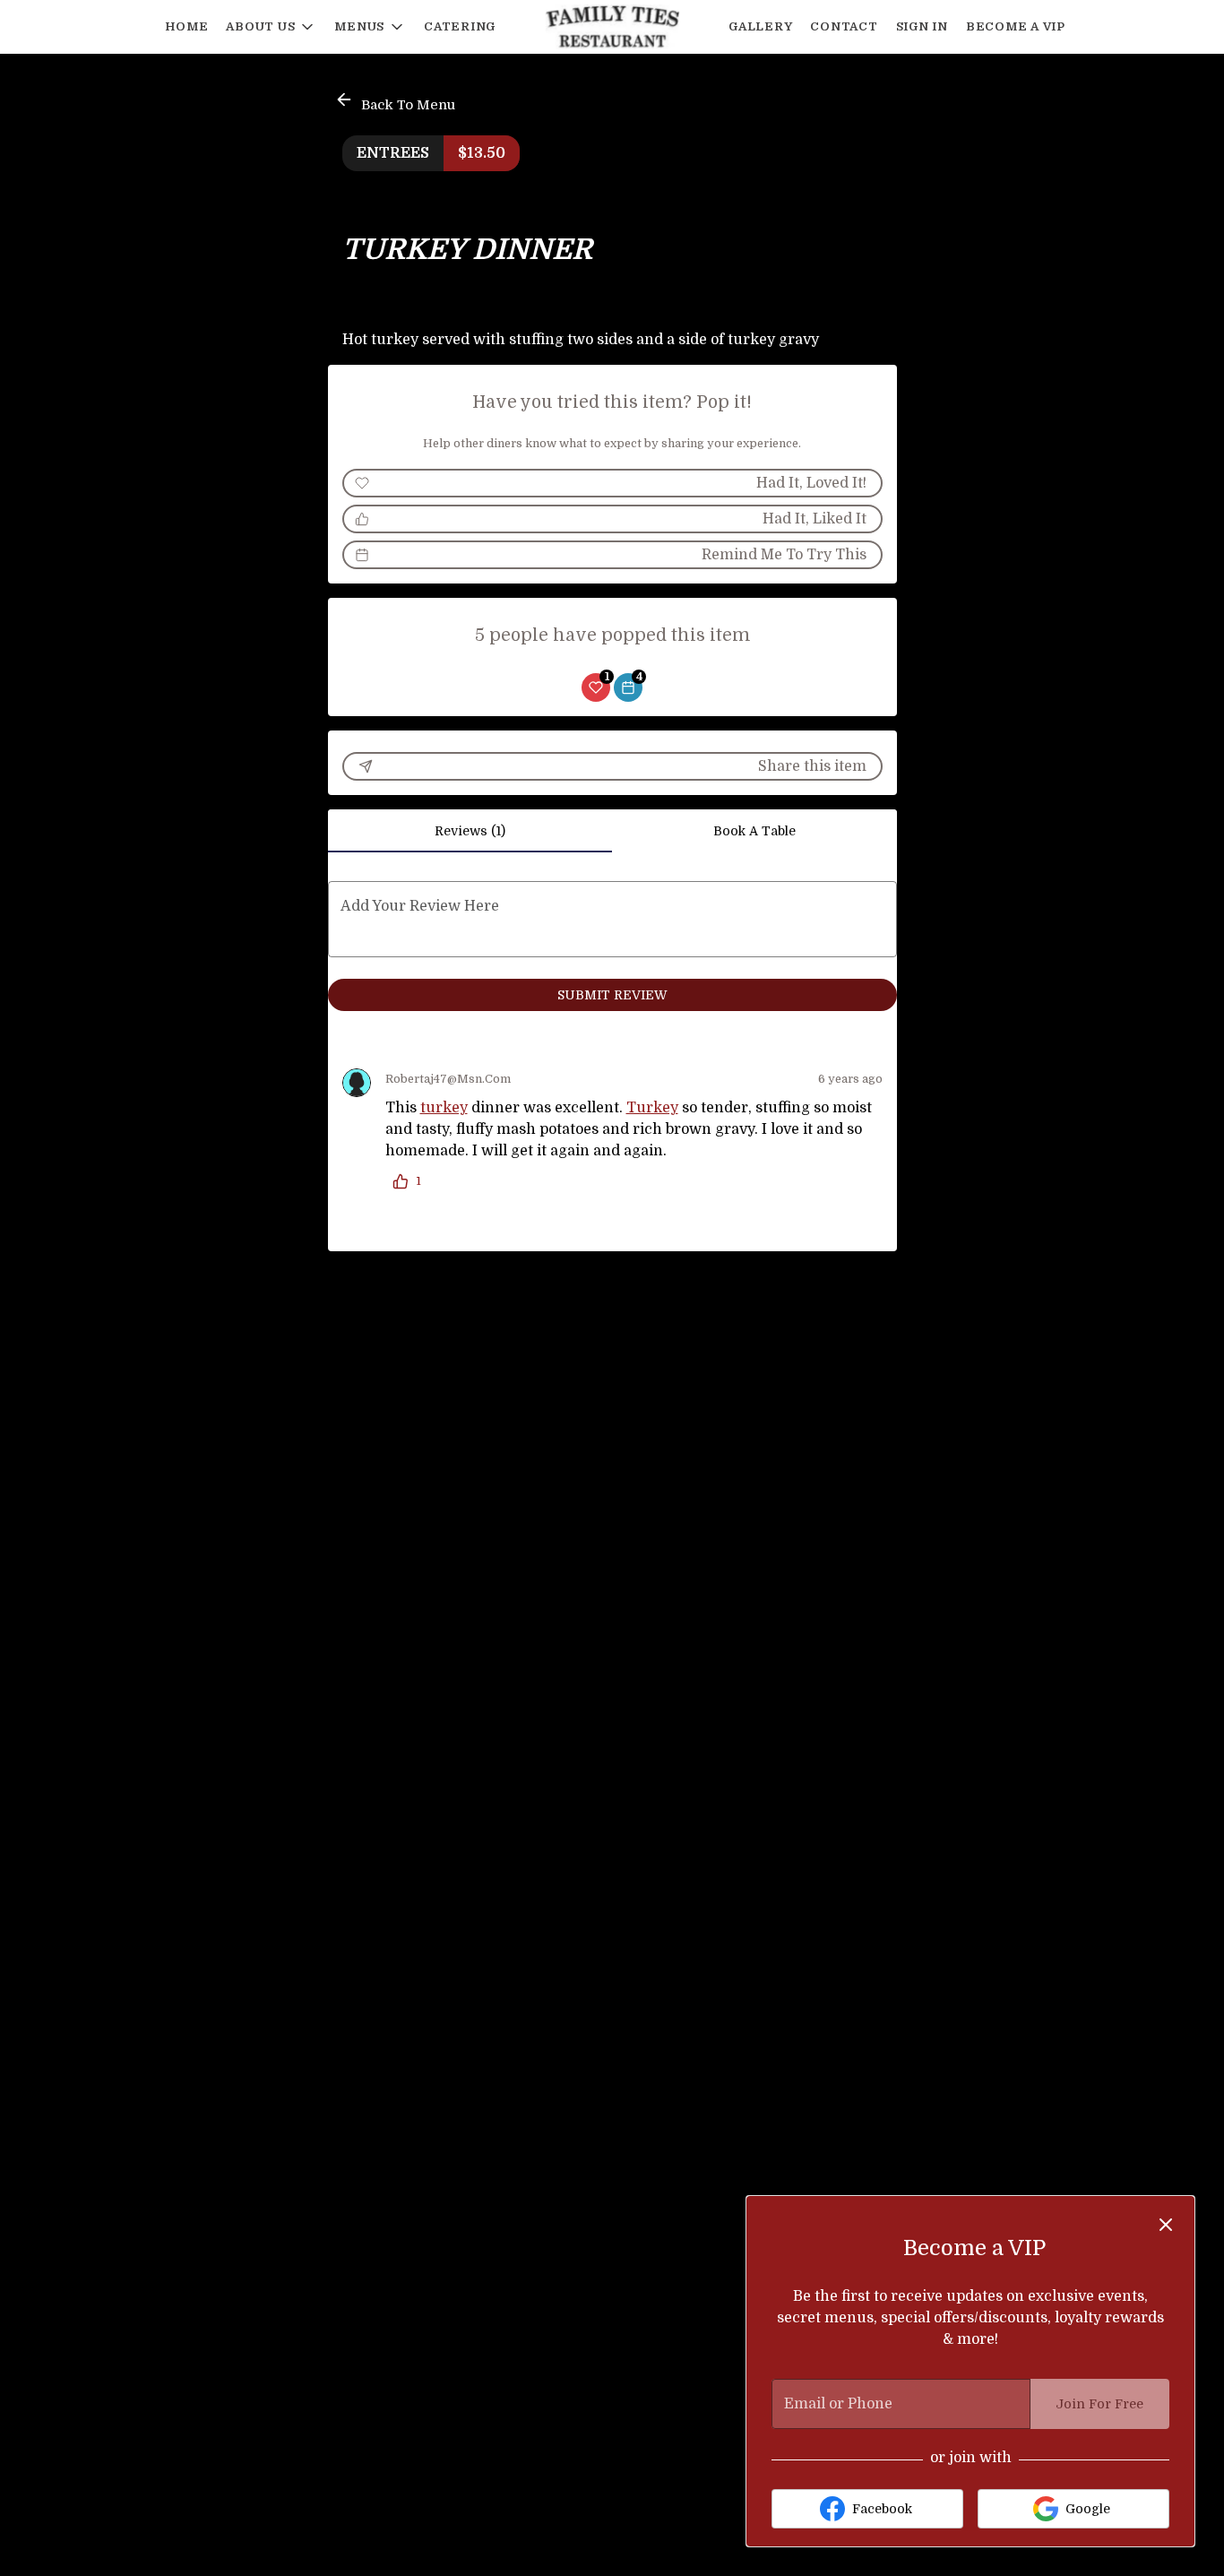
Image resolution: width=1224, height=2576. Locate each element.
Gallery (760, 26)
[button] (271, 27)
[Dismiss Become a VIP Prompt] (1166, 2225)
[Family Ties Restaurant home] (612, 27)
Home (186, 26)
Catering (460, 26)
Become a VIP (1016, 26)
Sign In (922, 26)
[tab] (470, 831)
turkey (444, 1108)
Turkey (652, 1108)
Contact (844, 26)
